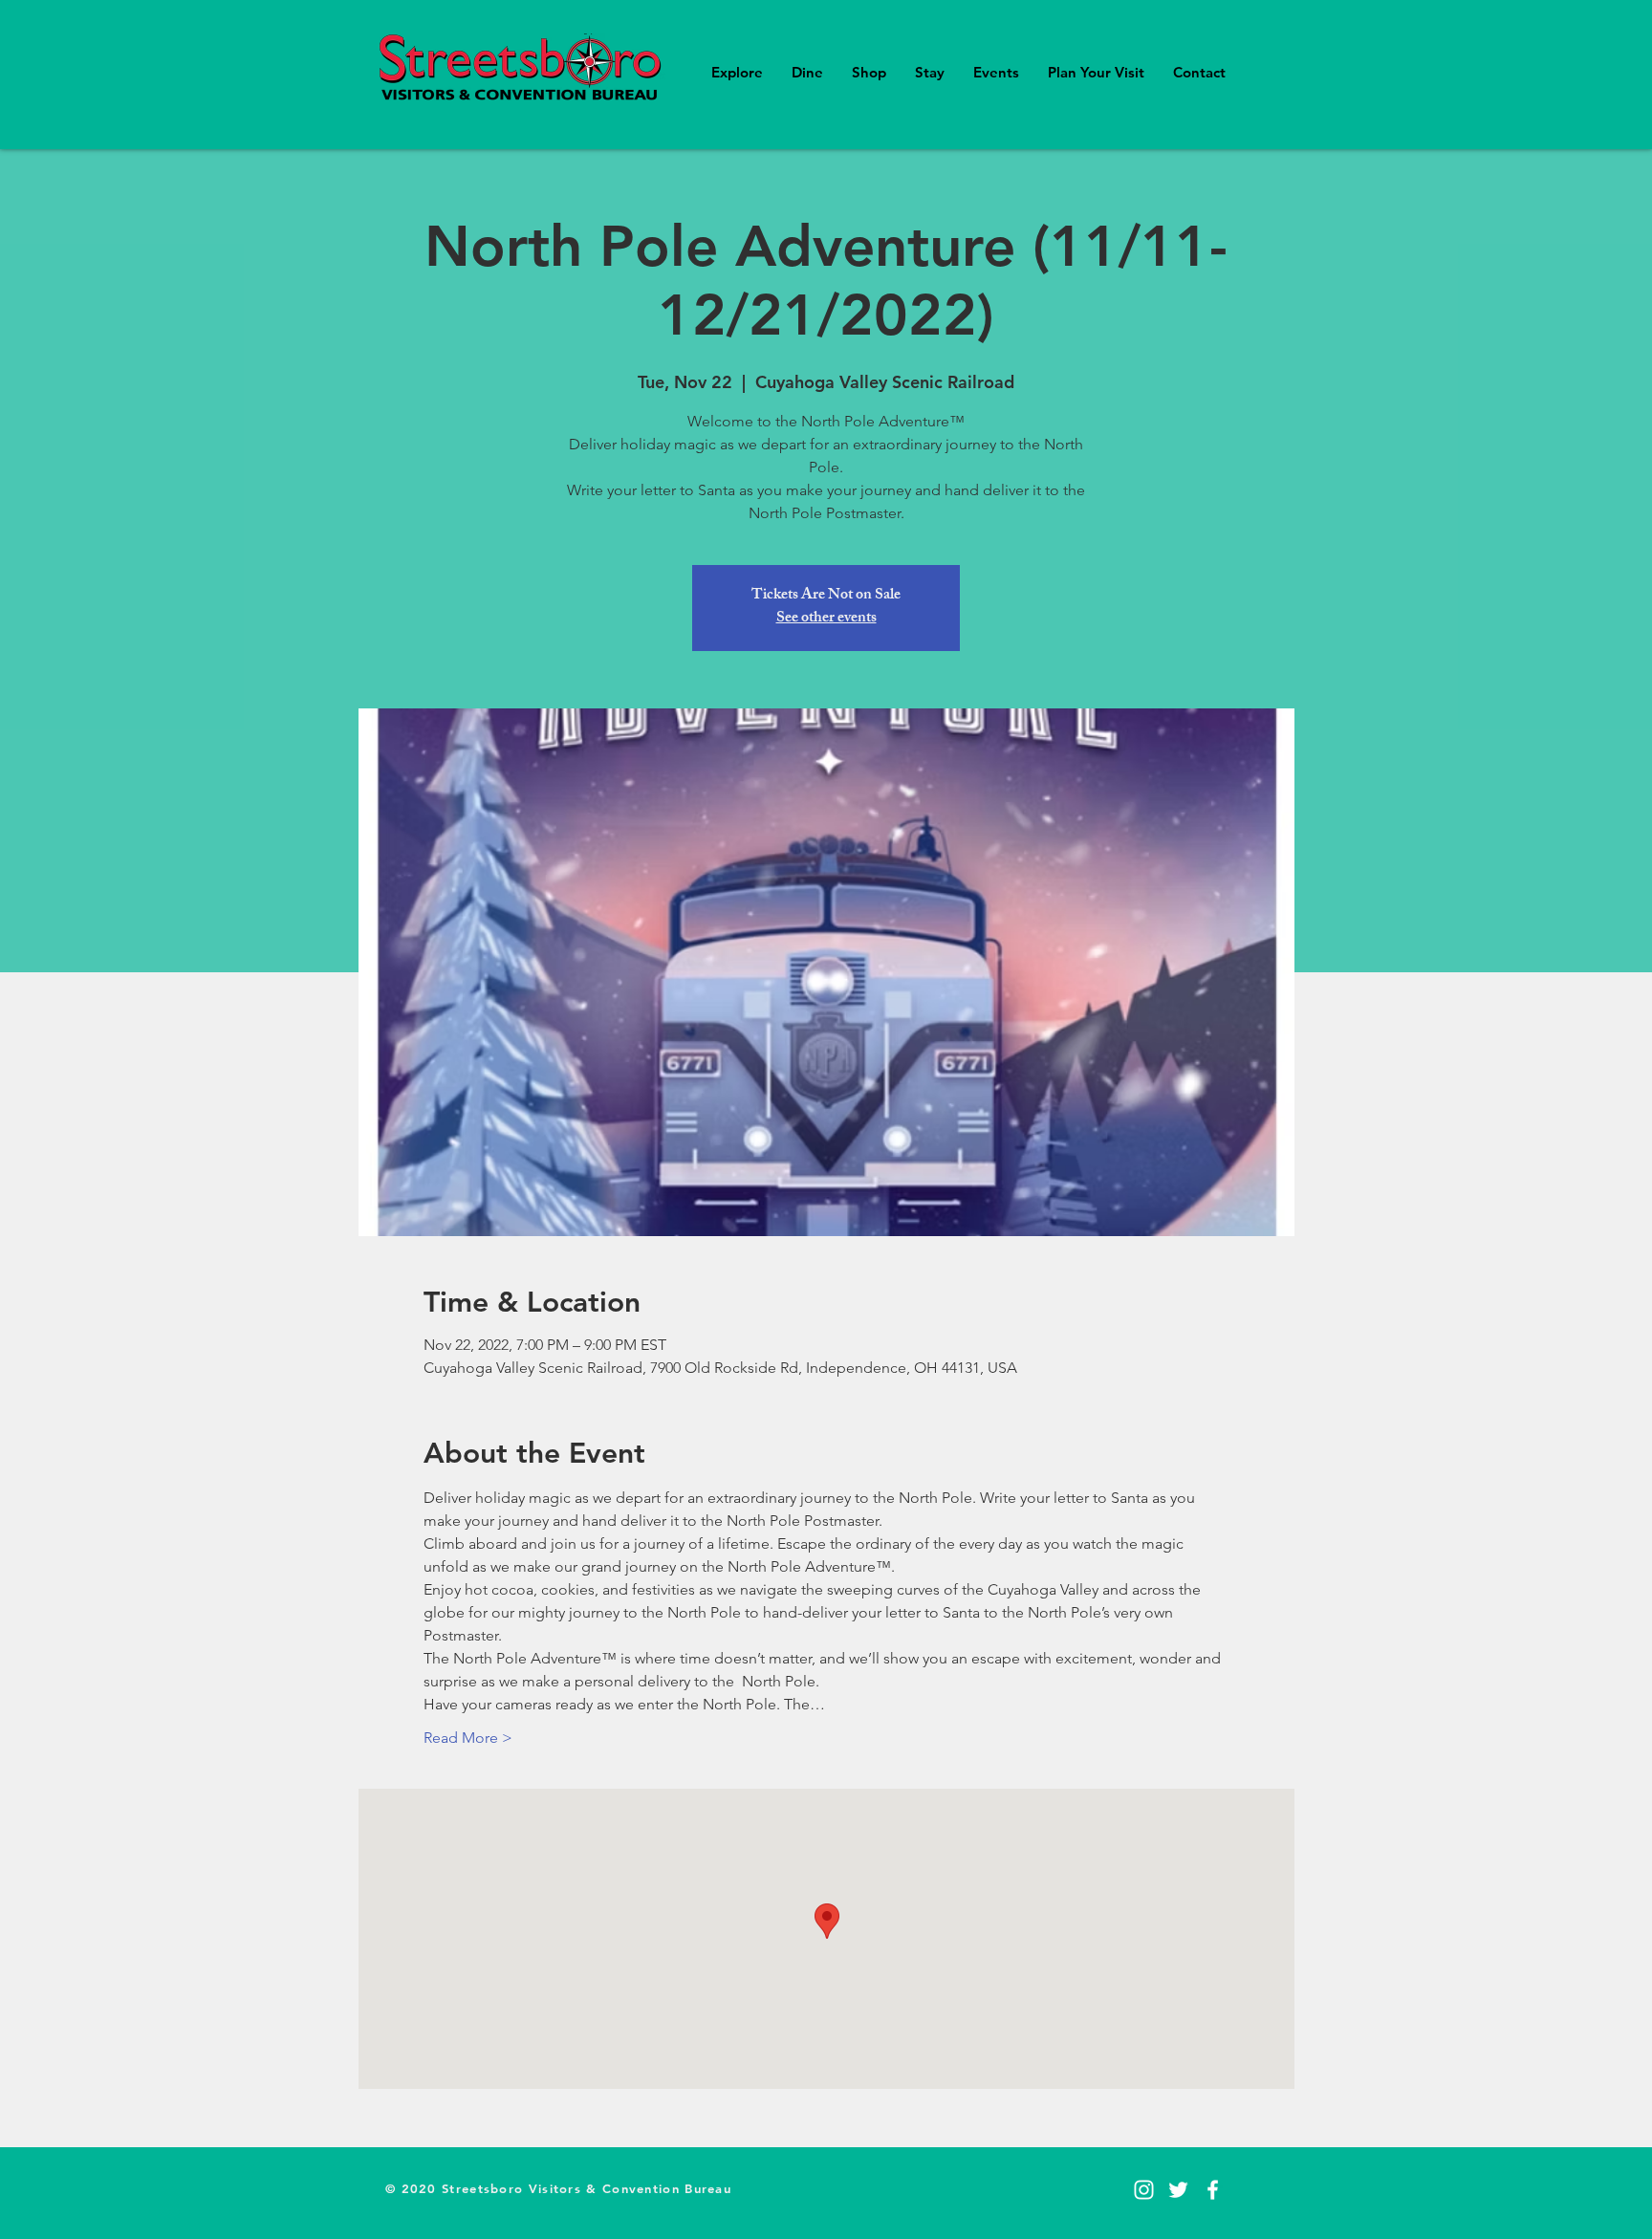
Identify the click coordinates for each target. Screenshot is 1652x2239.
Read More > (468, 1738)
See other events (826, 619)
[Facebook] (1213, 2190)
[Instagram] (1144, 2190)
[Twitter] (1178, 2190)
